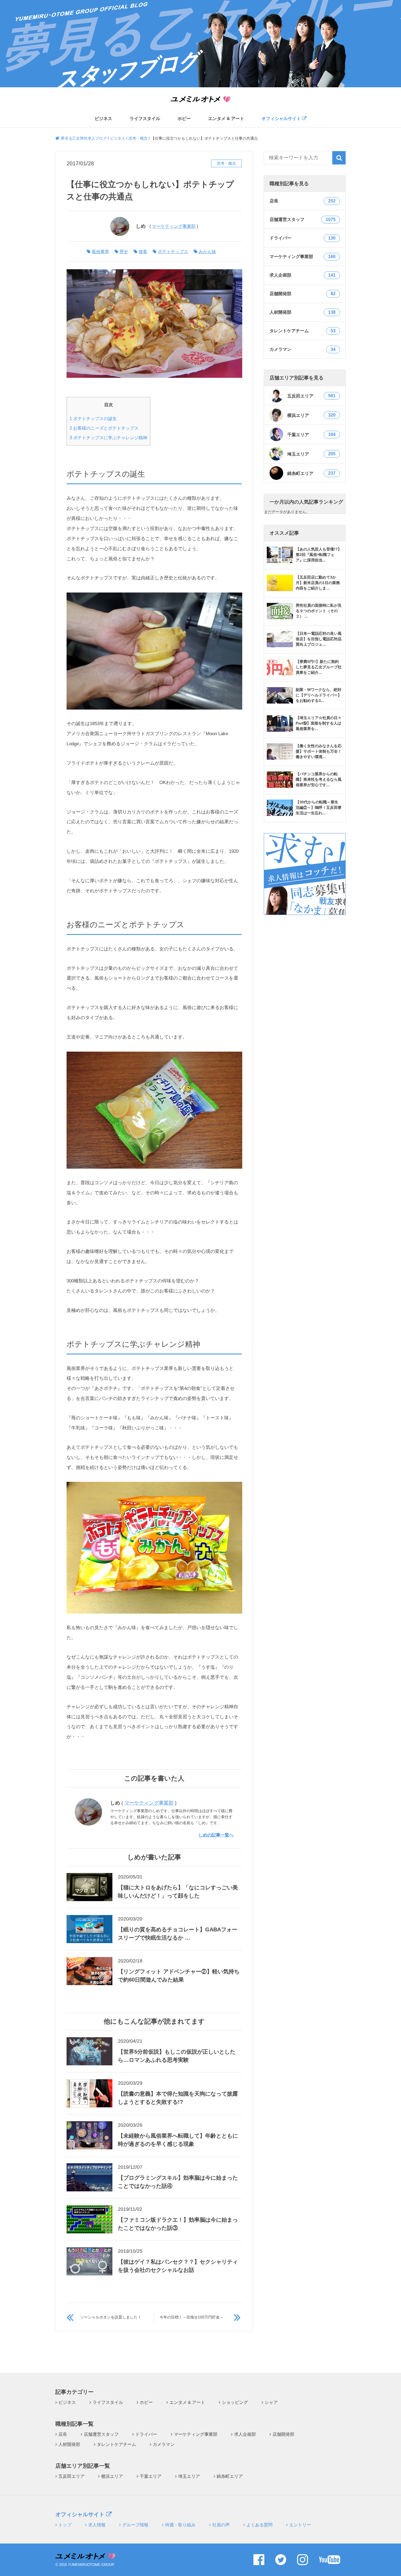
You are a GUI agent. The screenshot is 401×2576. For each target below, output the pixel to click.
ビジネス (103, 119)
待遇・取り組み (180, 2525)
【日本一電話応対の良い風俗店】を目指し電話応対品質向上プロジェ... (319, 639)
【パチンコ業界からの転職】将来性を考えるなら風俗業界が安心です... (319, 779)
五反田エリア (311, 396)
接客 (143, 252)
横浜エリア (311, 415)
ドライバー (146, 2434)
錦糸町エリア (311, 473)
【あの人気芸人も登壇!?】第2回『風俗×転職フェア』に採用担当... (319, 555)
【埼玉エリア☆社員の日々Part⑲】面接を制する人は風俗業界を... (319, 723)
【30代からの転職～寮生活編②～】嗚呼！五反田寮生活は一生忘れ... (319, 807)
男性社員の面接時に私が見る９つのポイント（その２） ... (319, 611)
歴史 (124, 252)
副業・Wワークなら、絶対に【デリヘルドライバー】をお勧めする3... (319, 695)
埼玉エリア (311, 454)
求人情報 (97, 2525)
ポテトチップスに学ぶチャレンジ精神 (108, 438)
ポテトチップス (173, 252)
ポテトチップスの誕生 (93, 418)
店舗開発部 (283, 2434)
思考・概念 (226, 163)
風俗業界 (100, 252)
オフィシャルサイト (282, 119)
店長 (63, 2434)
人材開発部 (69, 2444)
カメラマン (164, 2444)
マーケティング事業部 (174, 226)
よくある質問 (259, 2525)
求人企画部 (245, 2434)
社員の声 (221, 2525)
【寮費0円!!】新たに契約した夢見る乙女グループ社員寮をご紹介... (319, 667)
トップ (65, 2525)
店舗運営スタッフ (101, 2434)
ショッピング (235, 2402)
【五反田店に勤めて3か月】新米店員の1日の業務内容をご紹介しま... (318, 583)
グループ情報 (135, 2525)
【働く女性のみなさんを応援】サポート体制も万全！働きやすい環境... (319, 751)
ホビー (184, 119)
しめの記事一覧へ (216, 1835)
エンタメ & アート (226, 119)
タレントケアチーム (116, 2444)
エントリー (300, 2525)
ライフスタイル (145, 119)
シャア (271, 2402)
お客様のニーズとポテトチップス (104, 428)
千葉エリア (311, 435)
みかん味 (207, 252)
